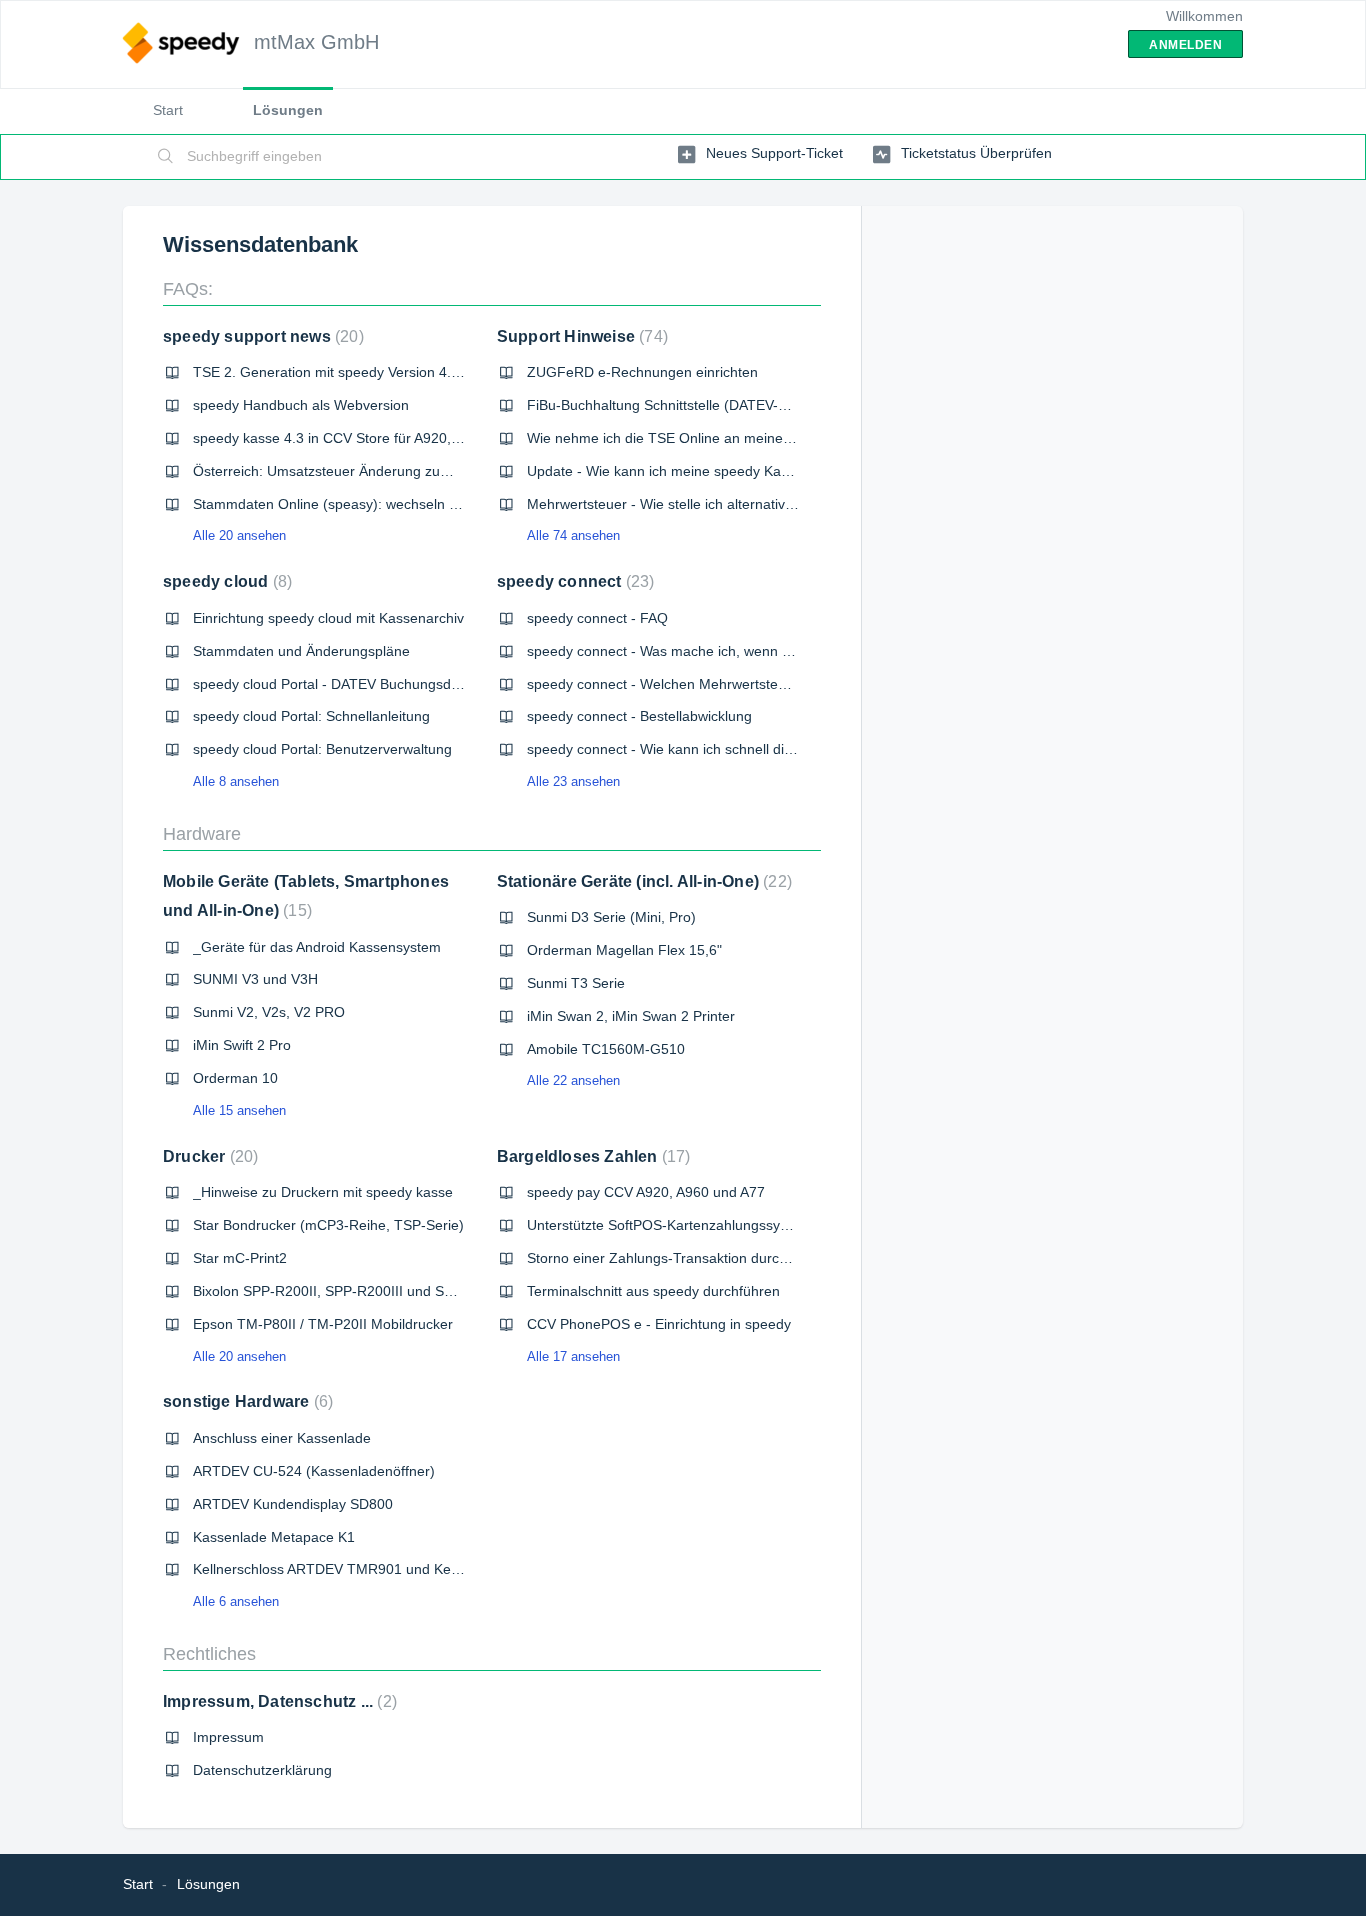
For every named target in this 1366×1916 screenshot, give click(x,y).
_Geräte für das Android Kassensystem (317, 947)
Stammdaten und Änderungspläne (301, 651)
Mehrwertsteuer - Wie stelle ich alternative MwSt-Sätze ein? (715, 504)
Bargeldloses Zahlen (591, 1156)
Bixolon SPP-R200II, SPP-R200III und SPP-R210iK (353, 1291)
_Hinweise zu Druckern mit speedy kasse (323, 1192)
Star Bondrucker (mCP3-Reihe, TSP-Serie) (328, 1225)
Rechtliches (209, 1654)
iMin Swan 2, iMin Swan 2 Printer (631, 1016)
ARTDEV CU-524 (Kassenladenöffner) (314, 1471)
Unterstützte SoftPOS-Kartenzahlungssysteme (673, 1225)
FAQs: (188, 289)
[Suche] (166, 157)
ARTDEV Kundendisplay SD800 (293, 1504)
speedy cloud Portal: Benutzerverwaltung (322, 749)
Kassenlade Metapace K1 (274, 1537)
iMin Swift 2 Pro (242, 1045)
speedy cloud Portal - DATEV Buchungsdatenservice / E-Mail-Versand (413, 684)
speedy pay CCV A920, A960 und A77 (646, 1192)
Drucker (208, 1156)
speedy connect (573, 581)
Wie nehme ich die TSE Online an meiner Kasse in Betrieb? (715, 438)
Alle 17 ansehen (573, 1356)
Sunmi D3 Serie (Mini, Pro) (611, 917)
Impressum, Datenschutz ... (277, 1701)
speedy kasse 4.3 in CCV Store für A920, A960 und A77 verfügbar (400, 438)
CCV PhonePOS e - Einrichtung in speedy (659, 1324)
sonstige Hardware (245, 1401)
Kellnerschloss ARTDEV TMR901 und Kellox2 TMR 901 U (375, 1569)
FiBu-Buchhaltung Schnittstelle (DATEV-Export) (675, 405)
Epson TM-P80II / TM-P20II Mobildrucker (323, 1324)
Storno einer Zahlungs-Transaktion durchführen (677, 1258)
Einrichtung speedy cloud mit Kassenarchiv (328, 618)
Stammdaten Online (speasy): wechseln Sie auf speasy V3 (378, 504)
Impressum (228, 1737)
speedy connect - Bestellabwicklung (639, 716)
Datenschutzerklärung (262, 1770)
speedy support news (261, 336)
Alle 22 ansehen (573, 1080)
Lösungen (288, 110)
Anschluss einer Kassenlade (282, 1438)
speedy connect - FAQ (597, 618)
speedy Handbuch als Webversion (301, 405)
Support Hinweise (580, 336)
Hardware (202, 834)
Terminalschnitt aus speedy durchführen (653, 1291)
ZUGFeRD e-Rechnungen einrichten (642, 372)
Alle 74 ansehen (573, 535)
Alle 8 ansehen (236, 781)
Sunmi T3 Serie (576, 983)
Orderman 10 (235, 1078)
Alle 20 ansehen (239, 535)
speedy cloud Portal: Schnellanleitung (311, 716)
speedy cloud (225, 581)
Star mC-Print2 (240, 1258)
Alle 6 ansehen (236, 1601)
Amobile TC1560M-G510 (606, 1049)
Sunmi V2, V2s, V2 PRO (269, 1012)
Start (168, 110)
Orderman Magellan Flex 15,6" (624, 950)
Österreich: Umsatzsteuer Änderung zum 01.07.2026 (360, 471)
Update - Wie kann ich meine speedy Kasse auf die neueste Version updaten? (773, 471)
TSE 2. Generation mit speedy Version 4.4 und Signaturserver (388, 372)
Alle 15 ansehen (239, 1110)
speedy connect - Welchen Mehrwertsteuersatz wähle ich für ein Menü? (753, 684)
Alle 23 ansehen (573, 781)
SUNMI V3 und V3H (255, 979)
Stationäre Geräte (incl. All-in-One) (642, 881)
